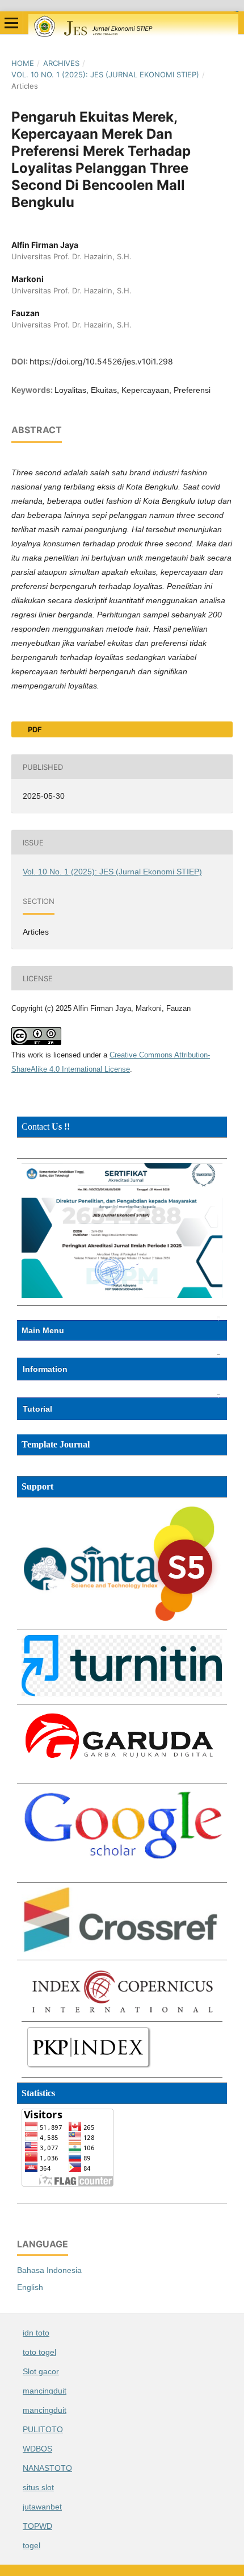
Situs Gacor (236, 11)
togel (31, 2545)
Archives (61, 63)
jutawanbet (42, 2507)
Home (23, 63)
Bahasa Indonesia (49, 2270)
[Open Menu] (11, 23)
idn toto (36, 2333)
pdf (34, 729)
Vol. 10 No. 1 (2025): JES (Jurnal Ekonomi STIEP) (105, 74)
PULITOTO (43, 2429)
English (30, 2287)
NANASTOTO (47, 2468)
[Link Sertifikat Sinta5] (122, 1295)
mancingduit (45, 2391)
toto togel (39, 2352)
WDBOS (37, 2449)
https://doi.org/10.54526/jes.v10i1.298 (101, 361)
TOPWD (37, 2526)
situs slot (38, 2487)
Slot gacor (41, 2371)
